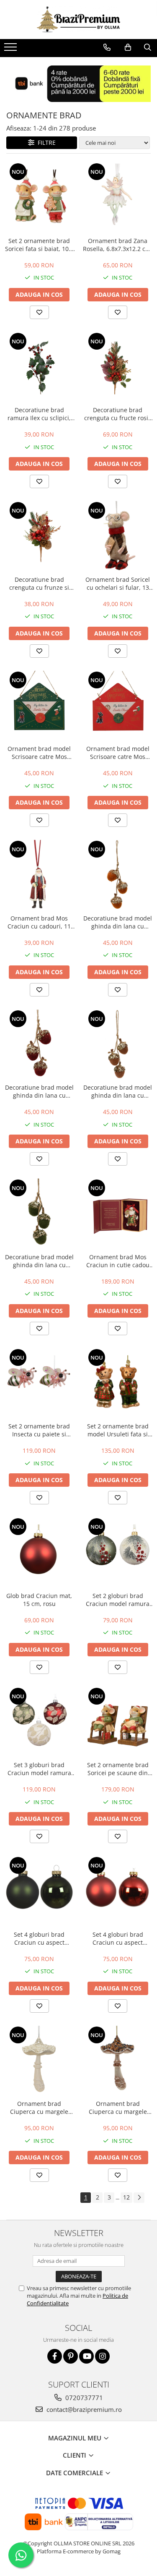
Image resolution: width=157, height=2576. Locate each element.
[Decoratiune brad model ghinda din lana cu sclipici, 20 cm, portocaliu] (118, 875)
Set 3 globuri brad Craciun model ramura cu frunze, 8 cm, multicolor (39, 1769)
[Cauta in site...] (148, 47)
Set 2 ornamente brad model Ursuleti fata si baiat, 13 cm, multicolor (118, 1430)
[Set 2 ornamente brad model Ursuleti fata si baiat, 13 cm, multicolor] (118, 1383)
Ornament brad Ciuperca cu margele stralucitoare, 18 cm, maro (118, 2108)
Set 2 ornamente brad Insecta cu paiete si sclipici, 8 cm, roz (39, 1430)
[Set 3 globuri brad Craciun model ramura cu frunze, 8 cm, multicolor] (39, 1722)
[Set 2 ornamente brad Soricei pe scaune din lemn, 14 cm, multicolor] (118, 1722)
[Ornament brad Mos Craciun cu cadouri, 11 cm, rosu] (39, 875)
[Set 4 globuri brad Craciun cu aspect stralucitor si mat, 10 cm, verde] (39, 1891)
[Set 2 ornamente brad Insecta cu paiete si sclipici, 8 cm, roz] (39, 1383)
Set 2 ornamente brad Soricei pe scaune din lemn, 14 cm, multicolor (118, 1769)
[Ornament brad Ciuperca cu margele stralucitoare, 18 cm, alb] (39, 2061)
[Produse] (12, 50)
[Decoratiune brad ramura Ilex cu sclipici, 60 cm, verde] (39, 367)
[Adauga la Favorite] (39, 312)
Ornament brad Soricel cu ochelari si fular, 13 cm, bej (118, 583)
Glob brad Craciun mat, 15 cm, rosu (39, 1600)
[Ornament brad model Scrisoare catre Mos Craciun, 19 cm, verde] (39, 706)
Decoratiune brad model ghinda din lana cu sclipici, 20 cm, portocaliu (118, 922)
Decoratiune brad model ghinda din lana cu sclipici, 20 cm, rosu (39, 1091)
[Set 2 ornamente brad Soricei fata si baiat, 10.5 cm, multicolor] (39, 197)
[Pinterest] (71, 2356)
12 (126, 2197)
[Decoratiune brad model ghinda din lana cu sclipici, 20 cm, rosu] (39, 1044)
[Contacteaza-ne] (107, 47)
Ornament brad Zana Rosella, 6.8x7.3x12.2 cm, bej (118, 245)
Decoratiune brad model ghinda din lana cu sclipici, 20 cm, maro (118, 1091)
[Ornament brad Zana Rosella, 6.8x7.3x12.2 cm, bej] (118, 197)
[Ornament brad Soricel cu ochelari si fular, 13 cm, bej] (118, 536)
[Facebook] (55, 2356)
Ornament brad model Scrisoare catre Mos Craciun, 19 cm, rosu (118, 753)
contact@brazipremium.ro (83, 2409)
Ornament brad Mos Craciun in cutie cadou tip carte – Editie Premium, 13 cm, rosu (118, 1261)
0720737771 (83, 2398)
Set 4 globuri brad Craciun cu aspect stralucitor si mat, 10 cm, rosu (118, 1938)
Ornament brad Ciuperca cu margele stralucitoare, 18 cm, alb (39, 2108)
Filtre (45, 143)
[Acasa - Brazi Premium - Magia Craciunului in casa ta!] (79, 20)
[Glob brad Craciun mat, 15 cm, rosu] (39, 1552)
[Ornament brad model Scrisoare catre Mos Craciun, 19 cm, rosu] (118, 706)
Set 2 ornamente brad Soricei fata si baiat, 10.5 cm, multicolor (39, 245)
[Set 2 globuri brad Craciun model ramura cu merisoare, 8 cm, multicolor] (118, 1552)
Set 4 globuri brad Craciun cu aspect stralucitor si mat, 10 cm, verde (39, 1938)
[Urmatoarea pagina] (139, 2198)
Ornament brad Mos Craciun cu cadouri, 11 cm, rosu (39, 922)
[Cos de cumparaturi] (128, 47)
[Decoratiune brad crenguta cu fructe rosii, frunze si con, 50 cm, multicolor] (118, 367)
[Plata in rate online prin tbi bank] (78, 84)
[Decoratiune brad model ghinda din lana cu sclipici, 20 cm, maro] (118, 1044)
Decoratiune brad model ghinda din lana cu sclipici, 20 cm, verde (39, 1261)
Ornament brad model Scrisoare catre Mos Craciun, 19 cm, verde (39, 753)
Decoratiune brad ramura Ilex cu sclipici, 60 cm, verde (39, 414)
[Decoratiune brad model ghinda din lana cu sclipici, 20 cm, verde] (39, 1213)
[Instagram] (102, 2356)
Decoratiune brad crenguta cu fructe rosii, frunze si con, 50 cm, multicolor (118, 414)
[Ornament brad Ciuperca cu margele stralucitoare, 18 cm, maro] (118, 2061)
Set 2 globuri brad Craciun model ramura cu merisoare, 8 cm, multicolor (118, 1600)
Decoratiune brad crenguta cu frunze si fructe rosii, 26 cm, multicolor (39, 583)
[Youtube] (86, 2356)
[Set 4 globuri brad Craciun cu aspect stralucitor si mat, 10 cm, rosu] (118, 1891)
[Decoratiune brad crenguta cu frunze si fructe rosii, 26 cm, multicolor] (39, 536)
